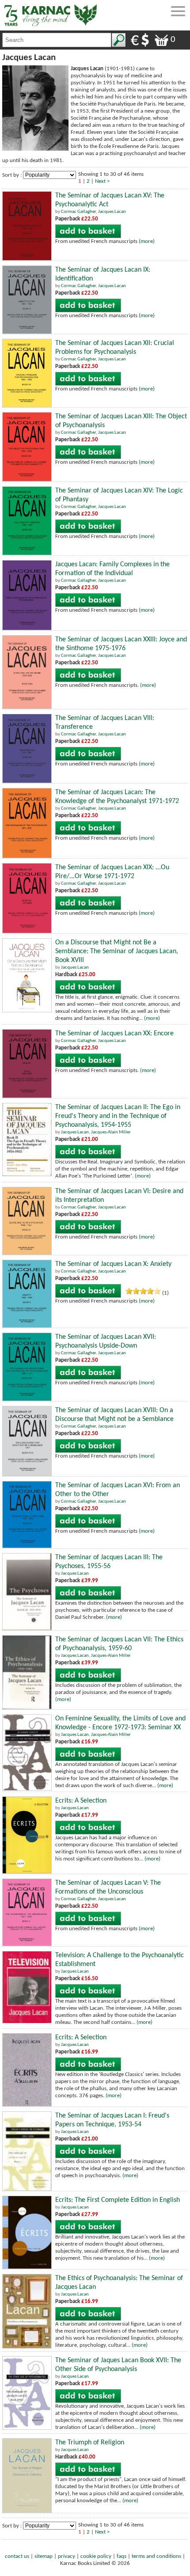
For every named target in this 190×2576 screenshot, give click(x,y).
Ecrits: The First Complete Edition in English (118, 2200)
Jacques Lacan (112, 212)
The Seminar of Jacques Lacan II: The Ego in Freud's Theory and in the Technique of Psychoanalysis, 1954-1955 (118, 1116)
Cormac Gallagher (78, 212)
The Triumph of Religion (90, 2443)
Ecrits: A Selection (81, 1801)
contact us (17, 2556)
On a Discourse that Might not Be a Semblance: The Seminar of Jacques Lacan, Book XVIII (117, 951)
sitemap (44, 2556)
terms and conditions (156, 2556)
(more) (147, 241)
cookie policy (96, 2556)
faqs (122, 2556)
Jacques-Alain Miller (111, 1132)
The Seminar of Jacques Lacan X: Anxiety (113, 1264)
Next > (102, 181)
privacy (66, 2556)
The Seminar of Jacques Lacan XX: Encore (114, 1034)
